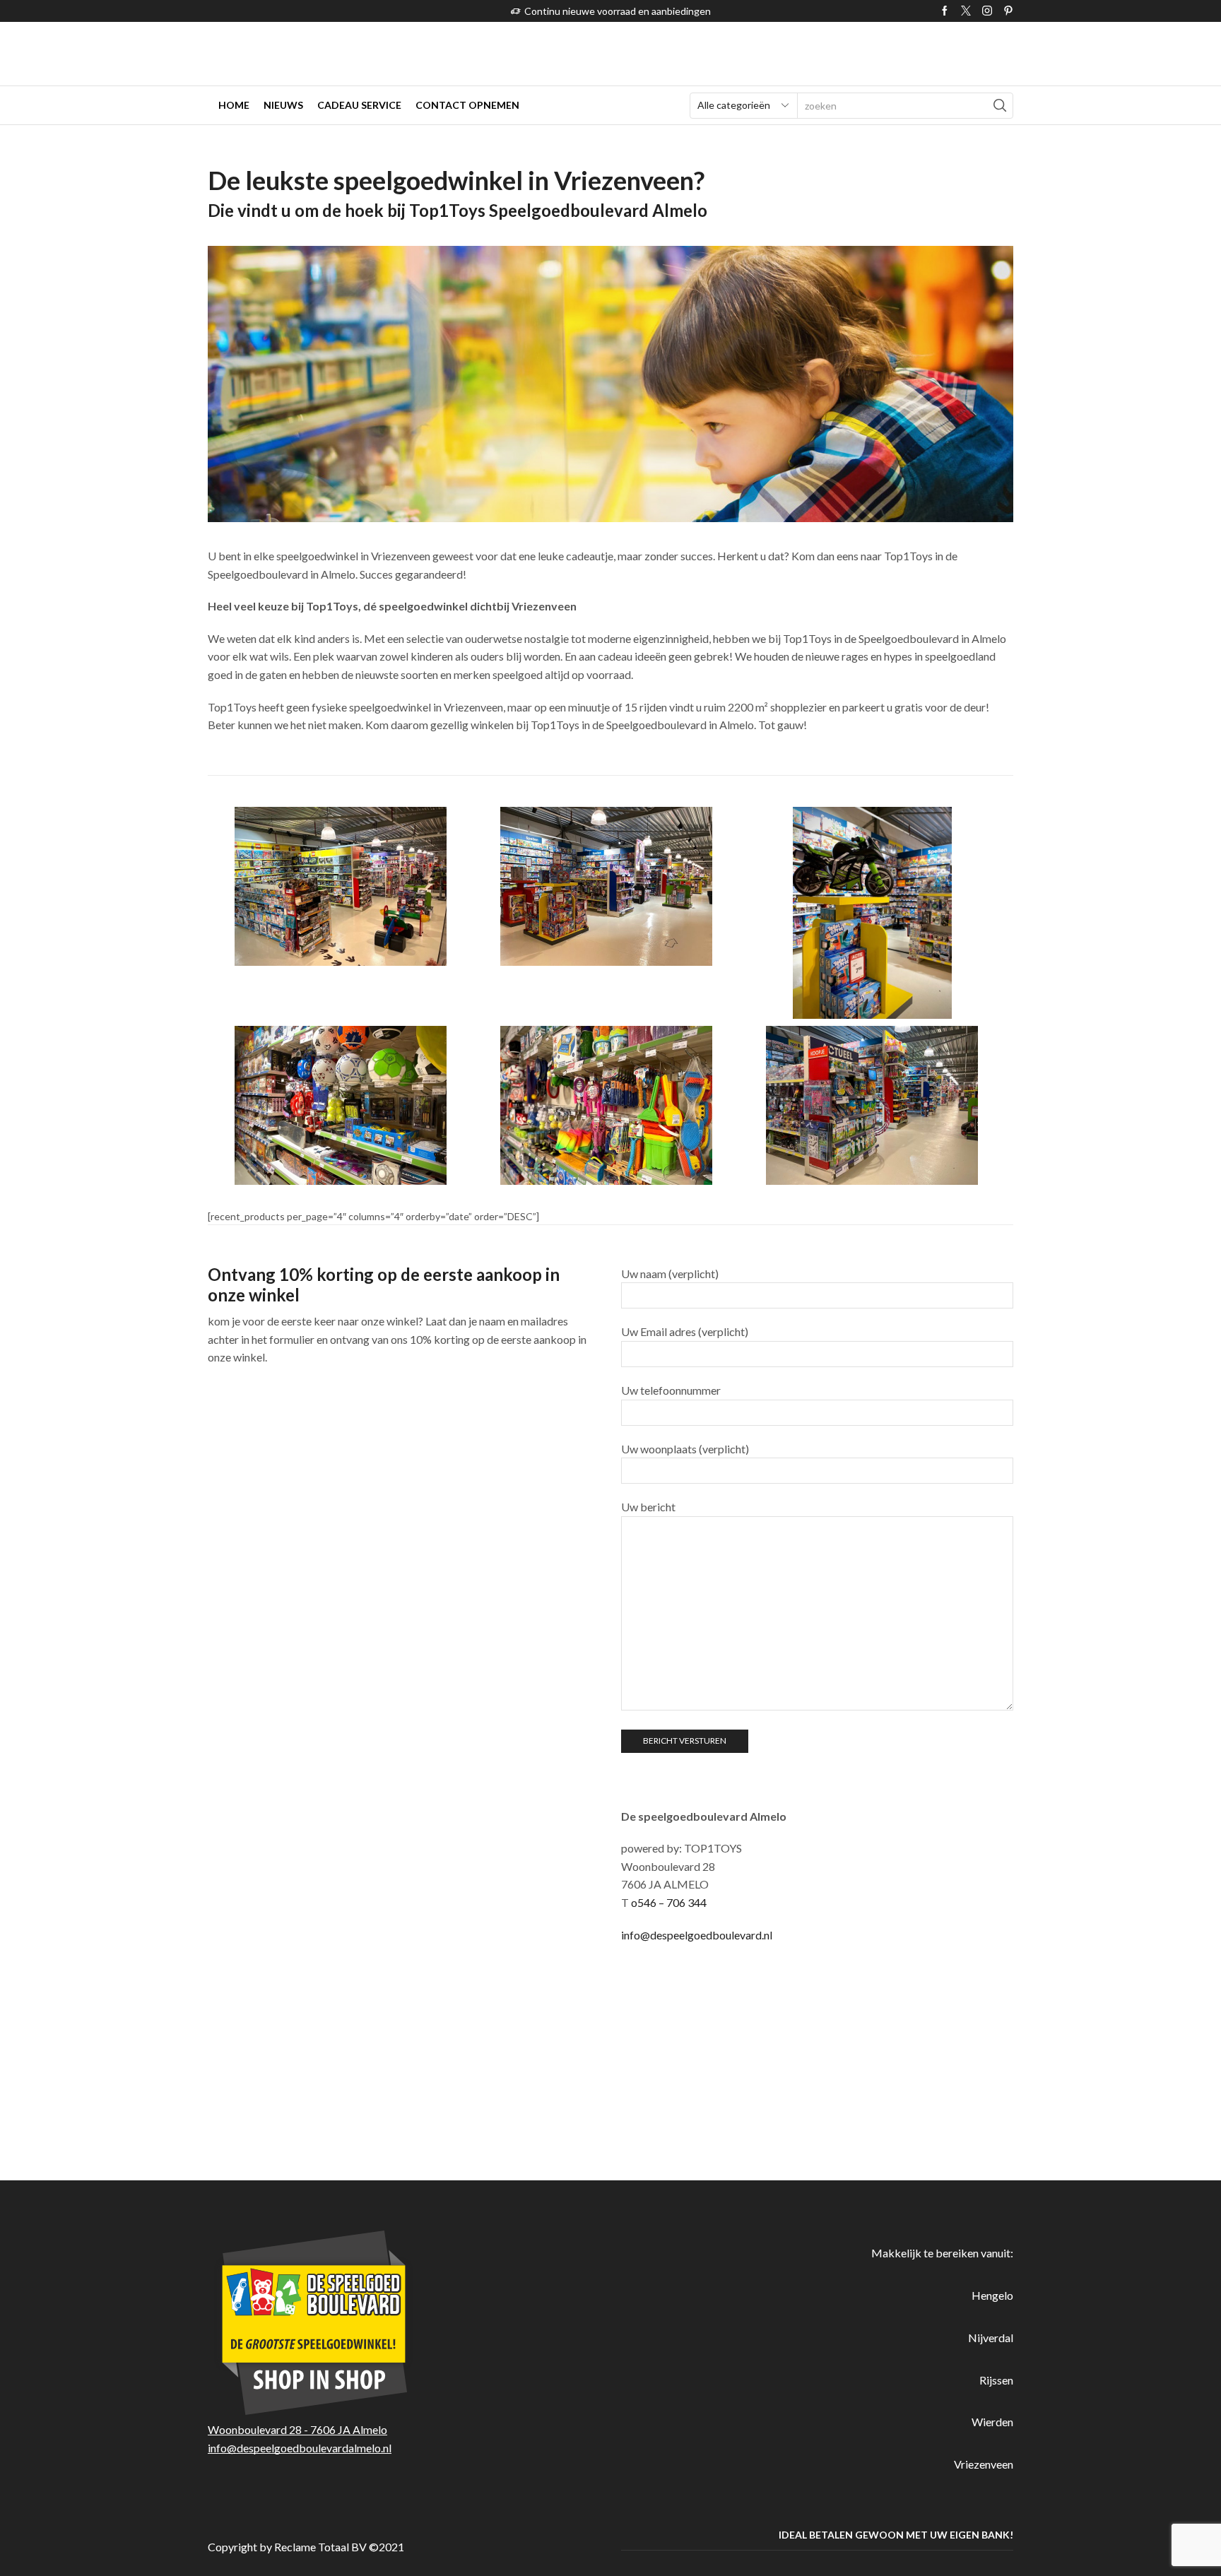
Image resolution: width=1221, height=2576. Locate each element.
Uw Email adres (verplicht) (685, 1331)
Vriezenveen (984, 2464)
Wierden (992, 2422)
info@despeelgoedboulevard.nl (697, 1935)
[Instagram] (987, 11)
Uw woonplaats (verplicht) (685, 1449)
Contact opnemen (467, 105)
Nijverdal (991, 2338)
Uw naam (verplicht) (670, 1274)
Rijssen (996, 2380)
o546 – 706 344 (669, 1902)
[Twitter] (966, 11)
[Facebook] (945, 11)
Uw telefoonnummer (671, 1390)
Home (234, 105)
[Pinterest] (1008, 11)
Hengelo (992, 2295)
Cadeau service (359, 105)
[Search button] (1000, 106)
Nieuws (283, 105)
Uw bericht (648, 1507)
